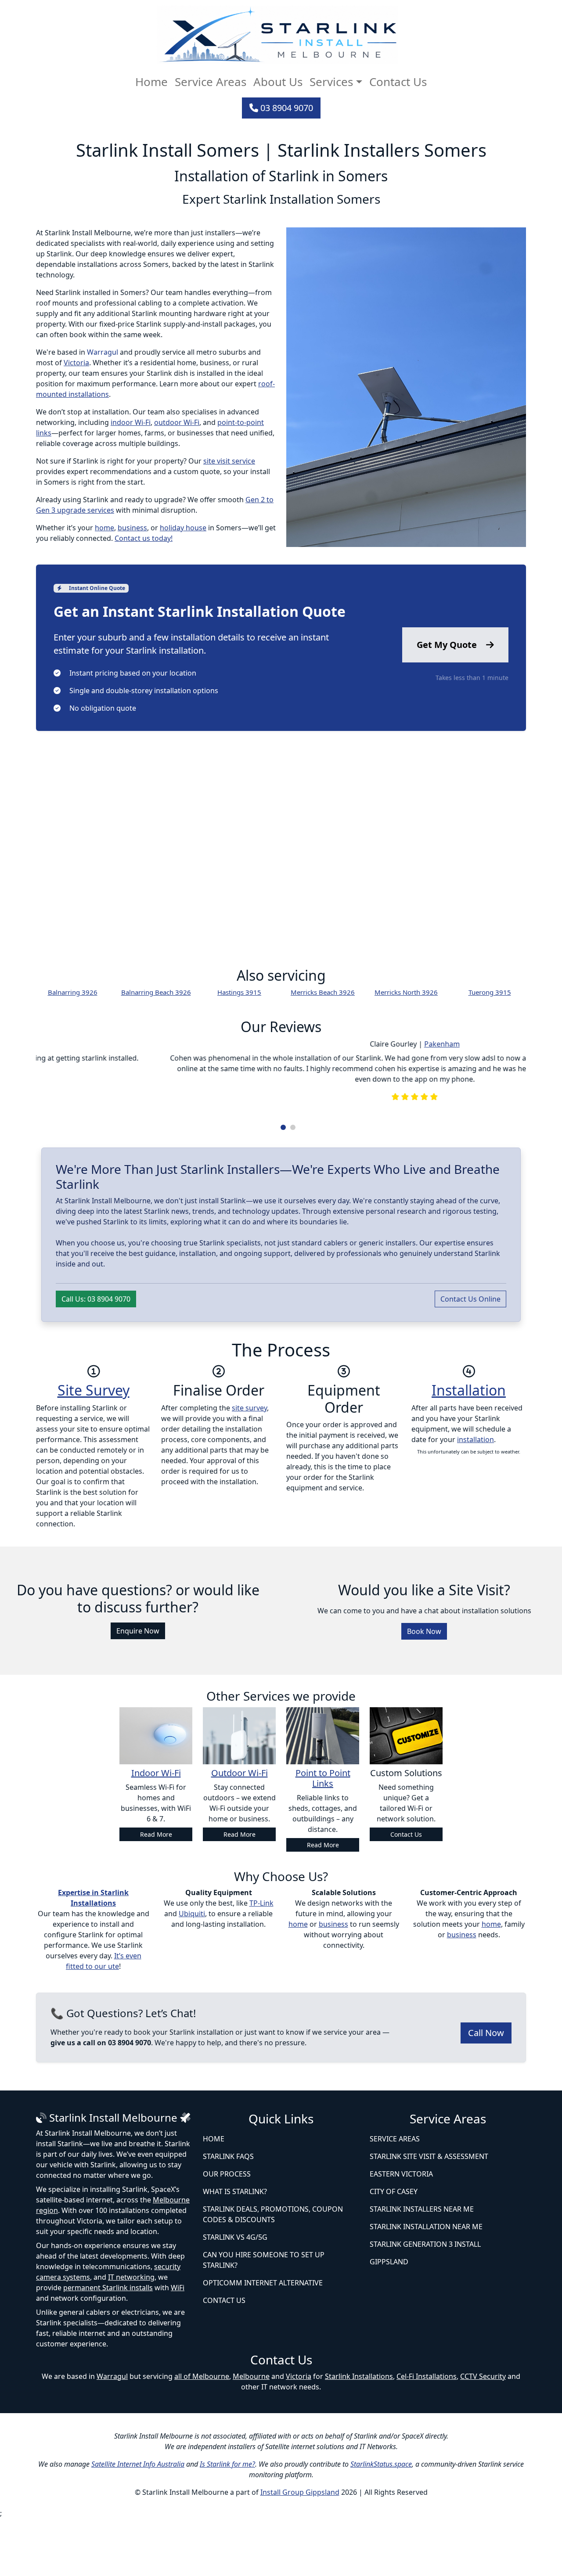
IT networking (131, 2335)
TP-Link (261, 1961)
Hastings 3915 (239, 992)
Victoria (76, 363)
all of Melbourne (202, 2434)
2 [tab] (293, 1185)
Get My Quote (448, 645)
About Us (278, 82)
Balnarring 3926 (73, 992)
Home (151, 82)
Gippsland (389, 2319)
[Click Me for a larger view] (406, 389)
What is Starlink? (235, 2249)
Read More (156, 1892)
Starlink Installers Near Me (422, 2267)
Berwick (296, 1114)
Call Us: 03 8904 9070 (96, 1356)
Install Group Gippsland (300, 2550)
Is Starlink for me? (227, 2522)
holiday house (183, 528)
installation (476, 1497)
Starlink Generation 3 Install (425, 2302)
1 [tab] (283, 1185)
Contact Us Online (470, 1356)
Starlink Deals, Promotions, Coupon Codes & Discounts (273, 2272)
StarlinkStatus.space (381, 2522)
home (104, 528)
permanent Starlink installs (108, 2346)
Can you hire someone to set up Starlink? (264, 2317)
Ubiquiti (192, 1972)
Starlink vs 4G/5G (235, 2295)
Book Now (424, 1689)
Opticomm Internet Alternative (263, 2340)
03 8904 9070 (286, 108)
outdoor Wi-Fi (177, 422)
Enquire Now (138, 1689)
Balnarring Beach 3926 (156, 992)
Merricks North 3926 (406, 992)
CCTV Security (483, 2434)
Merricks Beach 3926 (323, 992)
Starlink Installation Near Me (426, 2284)
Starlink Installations (359, 2434)
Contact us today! (144, 538)
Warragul (103, 352)
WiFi (178, 2346)
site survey (249, 1465)
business (132, 528)
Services (331, 82)
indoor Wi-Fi (131, 422)
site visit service (229, 461)
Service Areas (211, 82)
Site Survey (94, 1448)
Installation (469, 1448)
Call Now (486, 2090)
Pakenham (308, 1044)
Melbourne (251, 2434)
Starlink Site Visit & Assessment (429, 2214)
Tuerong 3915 (490, 992)
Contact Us (398, 82)
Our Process (227, 2231)
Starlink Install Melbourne (113, 2175)
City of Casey (394, 2249)
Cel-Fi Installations (427, 2434)
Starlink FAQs (228, 2214)
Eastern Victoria (401, 2231)
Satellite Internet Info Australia (138, 2522)
